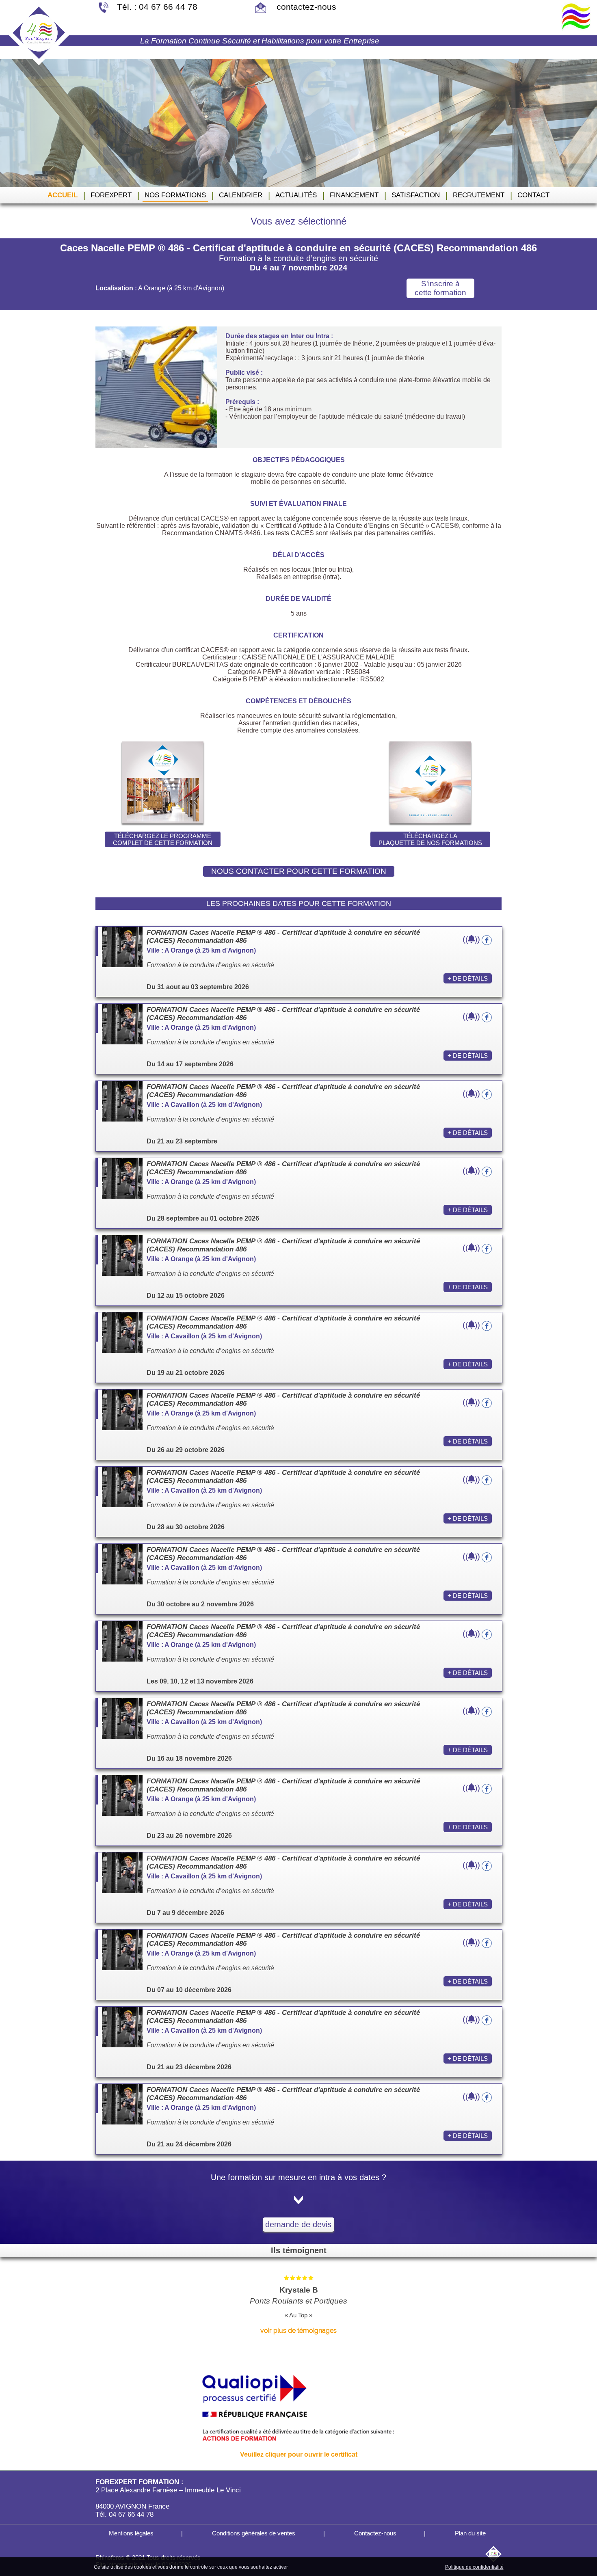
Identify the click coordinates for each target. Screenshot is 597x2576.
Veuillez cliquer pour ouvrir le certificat (299, 2454)
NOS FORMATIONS (175, 195)
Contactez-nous (374, 2533)
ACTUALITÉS (296, 195)
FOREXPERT (111, 195)
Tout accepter (307, 2567)
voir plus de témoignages (298, 2331)
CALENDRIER (241, 195)
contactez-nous (305, 7)
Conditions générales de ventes (253, 2533)
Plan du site (469, 2533)
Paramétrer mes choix (415, 2567)
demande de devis (298, 2224)
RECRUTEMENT (479, 195)
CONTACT (533, 195)
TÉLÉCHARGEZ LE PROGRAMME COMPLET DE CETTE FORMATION (163, 839)
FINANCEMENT (354, 195)
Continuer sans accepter (356, 2567)
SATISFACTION (416, 195)
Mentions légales (130, 2533)
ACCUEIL (63, 195)
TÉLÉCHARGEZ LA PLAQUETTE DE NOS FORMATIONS (430, 839)
